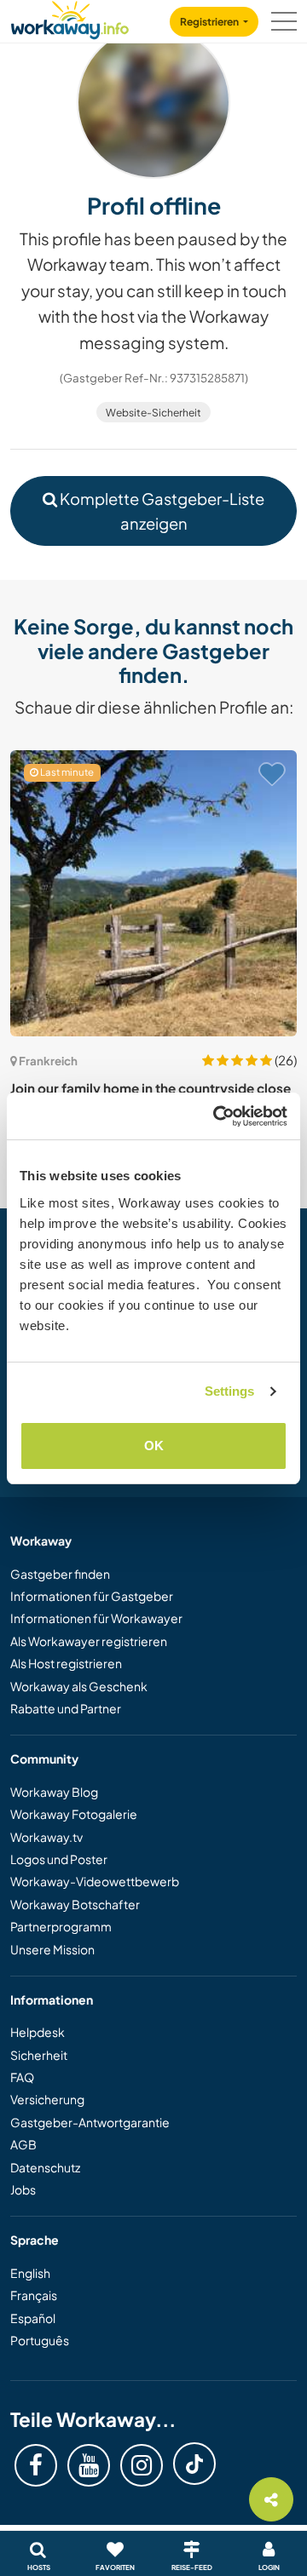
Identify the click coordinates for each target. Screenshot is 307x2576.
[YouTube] (89, 2465)
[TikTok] (194, 2464)
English (30, 2273)
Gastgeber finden (60, 1574)
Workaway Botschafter (75, 1904)
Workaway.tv (46, 1837)
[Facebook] (36, 2465)
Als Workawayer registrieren (89, 1641)
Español (33, 2318)
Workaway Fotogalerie (74, 1814)
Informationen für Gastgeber (92, 1596)
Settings (230, 1391)
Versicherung (47, 2099)
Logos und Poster (59, 1859)
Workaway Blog (54, 1792)
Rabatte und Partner (66, 1708)
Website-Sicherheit (153, 413)
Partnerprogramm (61, 1926)
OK (154, 1446)
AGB (23, 2144)
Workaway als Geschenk (79, 1686)
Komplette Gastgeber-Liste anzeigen (161, 511)
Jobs (23, 2189)
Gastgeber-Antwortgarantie (90, 2122)
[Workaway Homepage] (70, 17)
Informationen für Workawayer (96, 1618)
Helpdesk (38, 2032)
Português (40, 2340)
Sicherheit (39, 2055)
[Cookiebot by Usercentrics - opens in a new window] (217, 1116)
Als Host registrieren (66, 1663)
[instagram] (142, 2465)
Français (34, 2295)
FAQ (22, 2077)
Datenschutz (45, 2167)
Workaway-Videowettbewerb (95, 1881)
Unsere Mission (52, 1949)
